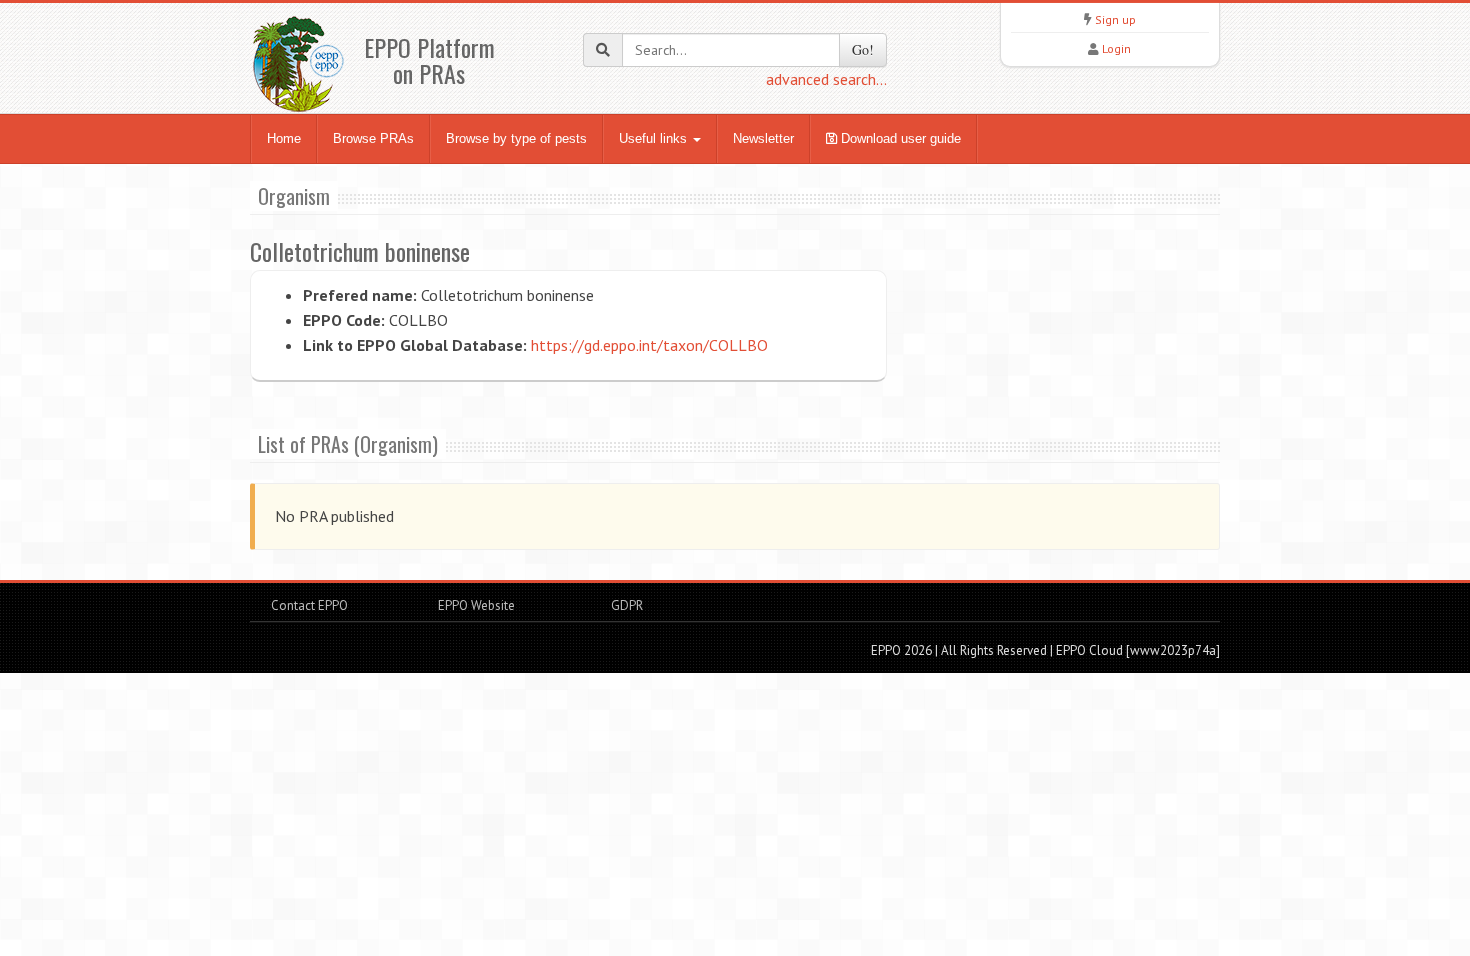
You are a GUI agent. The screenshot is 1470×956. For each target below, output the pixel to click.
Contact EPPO (309, 605)
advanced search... (826, 79)
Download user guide (899, 138)
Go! (863, 49)
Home (284, 138)
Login (1116, 48)
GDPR (625, 605)
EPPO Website (476, 605)
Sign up (1115, 19)
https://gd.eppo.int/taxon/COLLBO (649, 345)
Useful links (655, 138)
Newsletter (763, 138)
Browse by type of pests (516, 138)
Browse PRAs (373, 138)
